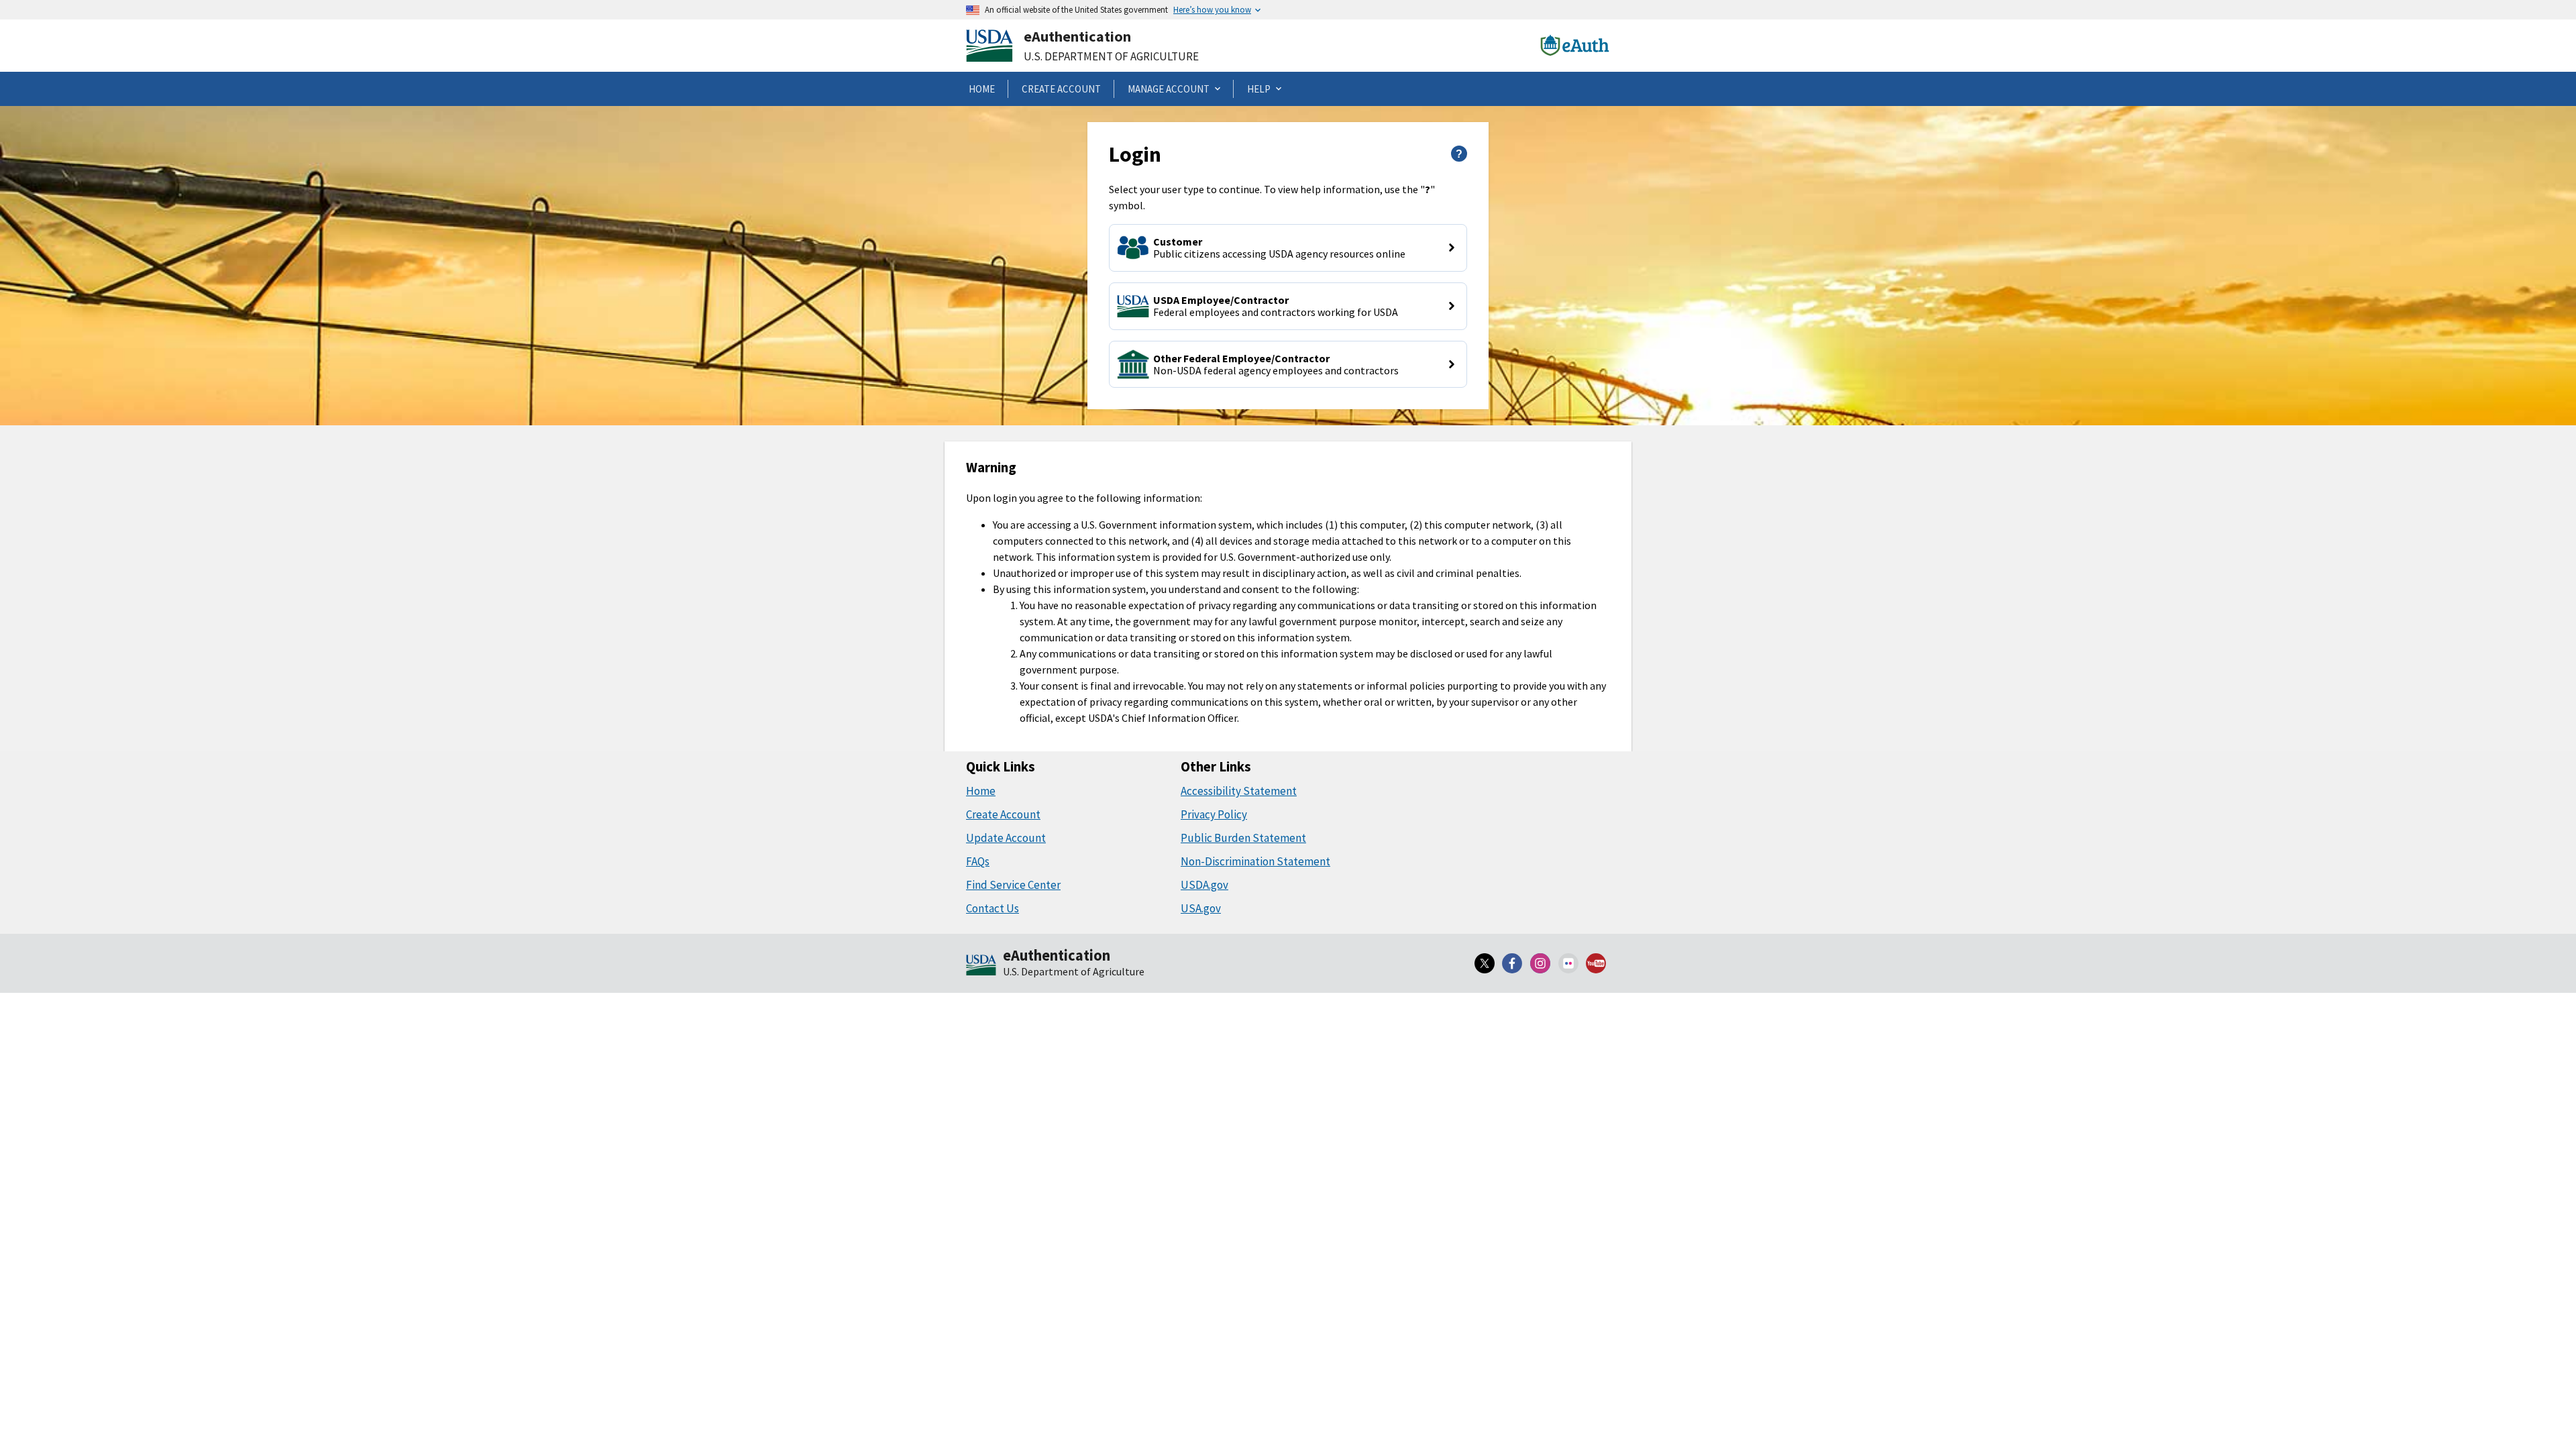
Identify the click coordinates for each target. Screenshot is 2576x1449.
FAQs (978, 861)
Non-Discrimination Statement (1255, 861)
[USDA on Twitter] (1485, 963)
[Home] (981, 966)
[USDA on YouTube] (1596, 963)
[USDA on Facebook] (1513, 963)
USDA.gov (1204, 885)
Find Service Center (1013, 885)
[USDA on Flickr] (1568, 963)
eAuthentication (1077, 36)
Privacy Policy (1214, 814)
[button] (1288, 248)
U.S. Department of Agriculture (1111, 56)
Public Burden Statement (1243, 838)
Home (981, 791)
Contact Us (992, 908)
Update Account (1006, 838)
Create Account (1003, 814)
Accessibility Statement (1239, 791)
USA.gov (1201, 908)
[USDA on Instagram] (1540, 963)
